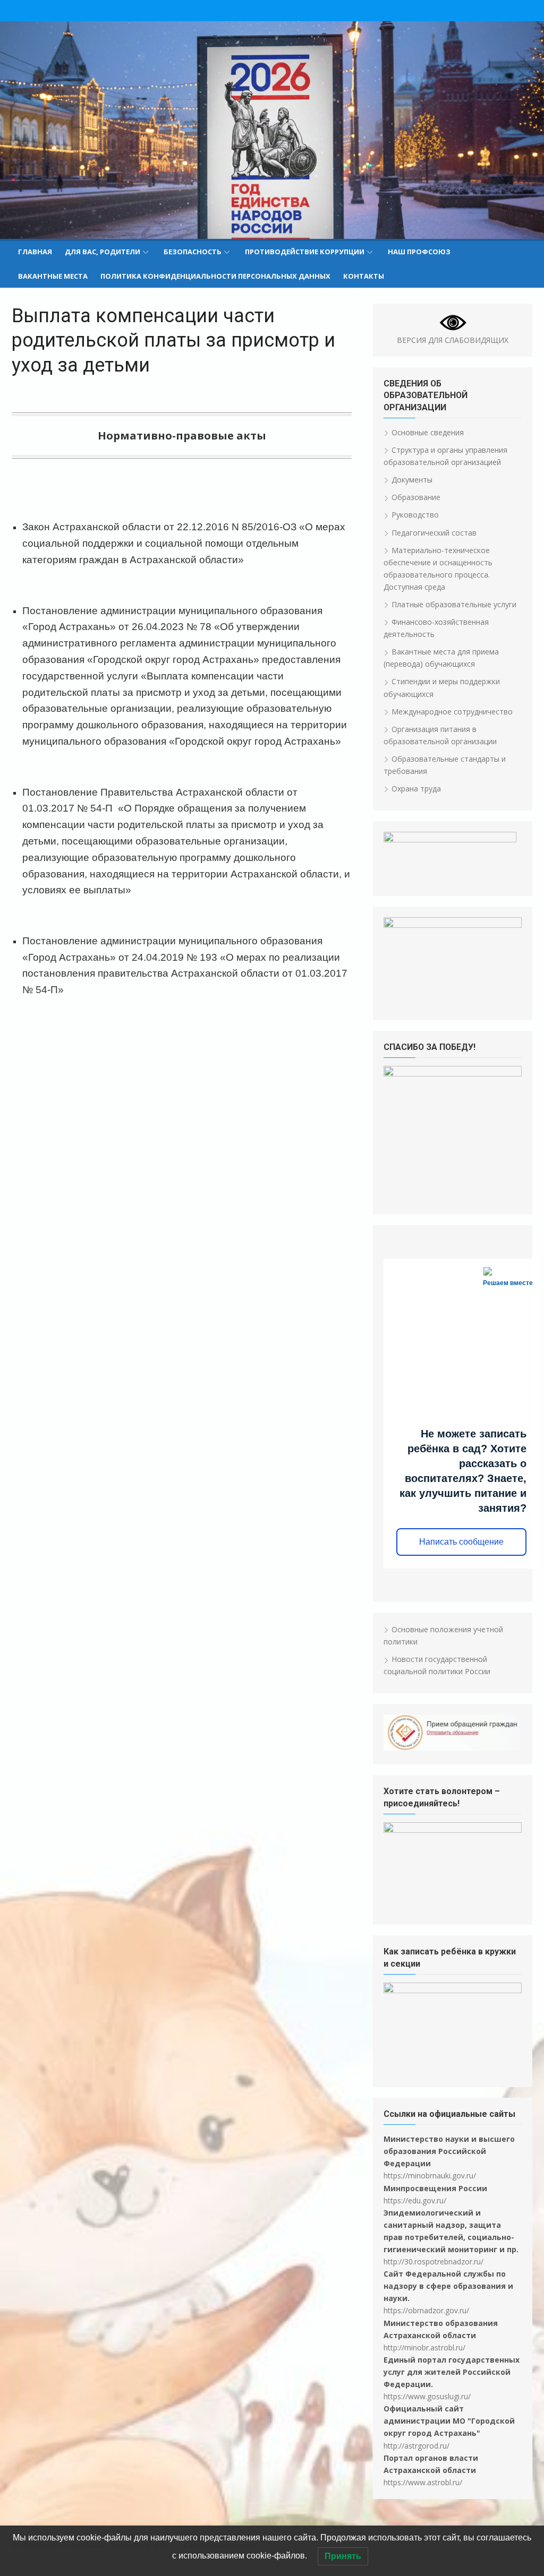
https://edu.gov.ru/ (415, 2200)
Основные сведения (428, 432)
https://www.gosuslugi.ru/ (427, 2396)
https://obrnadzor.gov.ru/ (426, 2310)
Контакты (364, 276)
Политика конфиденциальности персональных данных (215, 276)
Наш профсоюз (419, 252)
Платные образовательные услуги (454, 604)
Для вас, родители (103, 252)
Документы (412, 480)
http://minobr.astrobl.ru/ (424, 2347)
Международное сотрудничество (452, 712)
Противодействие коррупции (305, 252)
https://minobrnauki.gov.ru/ (430, 2176)
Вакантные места (53, 276)
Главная (35, 252)
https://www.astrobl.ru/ (423, 2482)
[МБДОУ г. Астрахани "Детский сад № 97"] (272, 130)
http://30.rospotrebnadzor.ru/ (433, 2261)
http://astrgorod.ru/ (416, 2446)
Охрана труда (416, 789)
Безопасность (193, 252)
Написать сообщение (461, 1542)
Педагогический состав (434, 533)
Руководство (415, 515)
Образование (416, 497)
